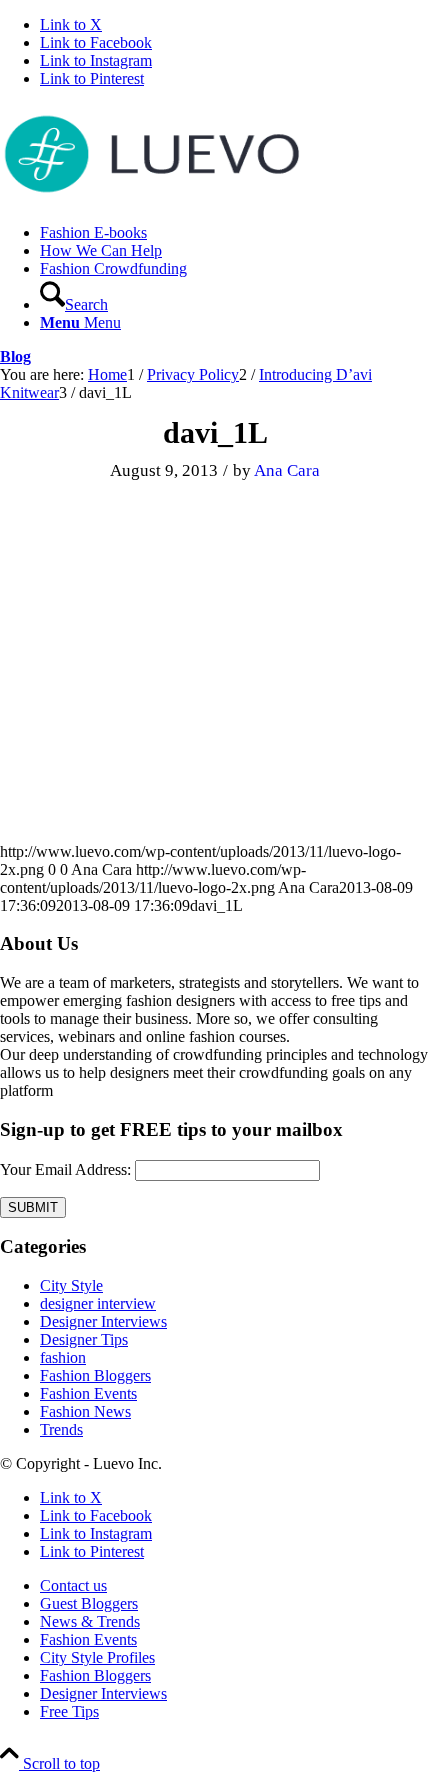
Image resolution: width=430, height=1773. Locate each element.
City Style (71, 1285)
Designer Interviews (103, 1321)
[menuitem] (235, 233)
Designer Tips (84, 1339)
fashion (63, 1357)
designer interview (98, 1303)
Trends (61, 1429)
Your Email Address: (65, 1169)
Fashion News (85, 1411)
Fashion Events (88, 1393)
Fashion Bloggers (95, 1375)
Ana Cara (287, 470)
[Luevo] (150, 198)
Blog (15, 356)
